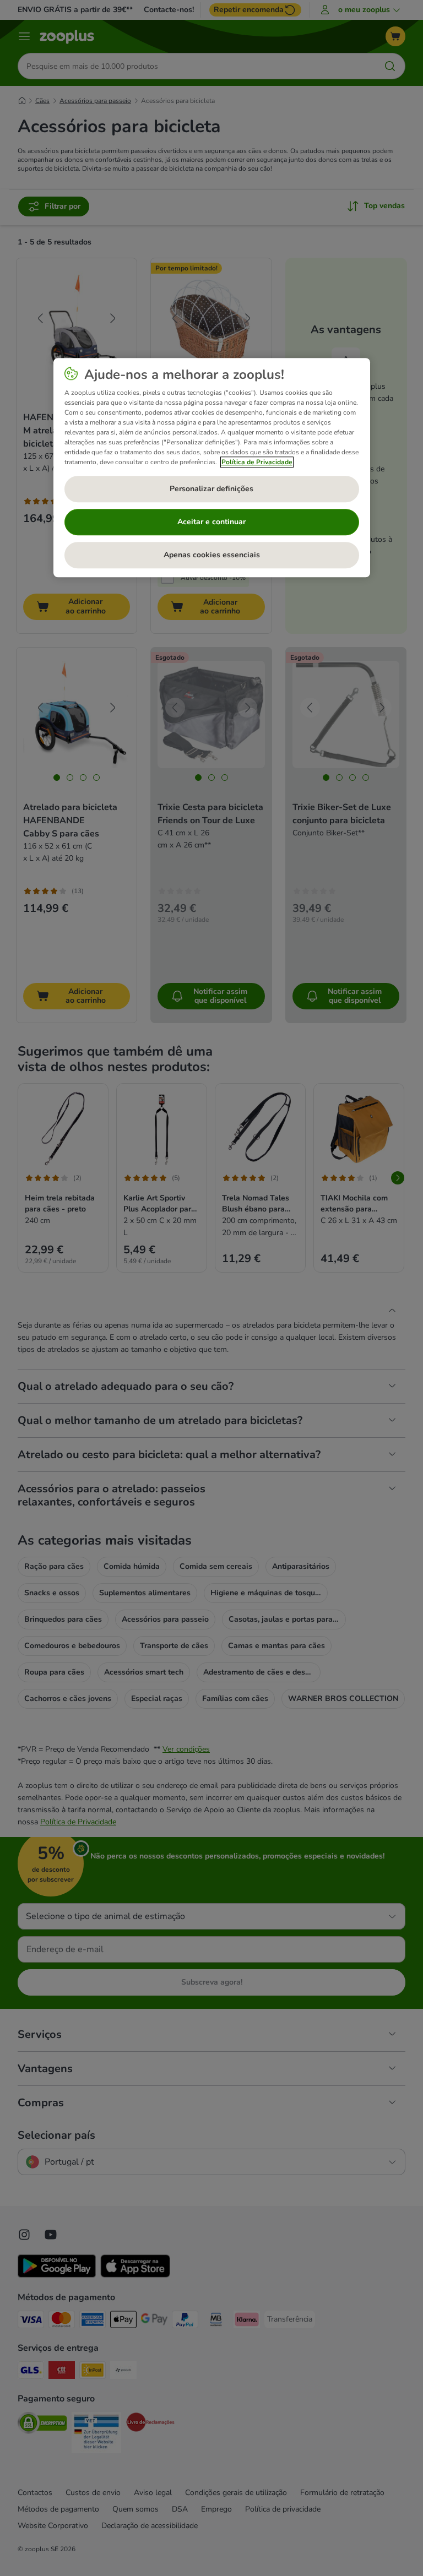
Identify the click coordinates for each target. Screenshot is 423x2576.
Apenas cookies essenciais (212, 555)
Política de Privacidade (257, 462)
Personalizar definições (211, 489)
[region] (212, 468)
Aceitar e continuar (211, 522)
